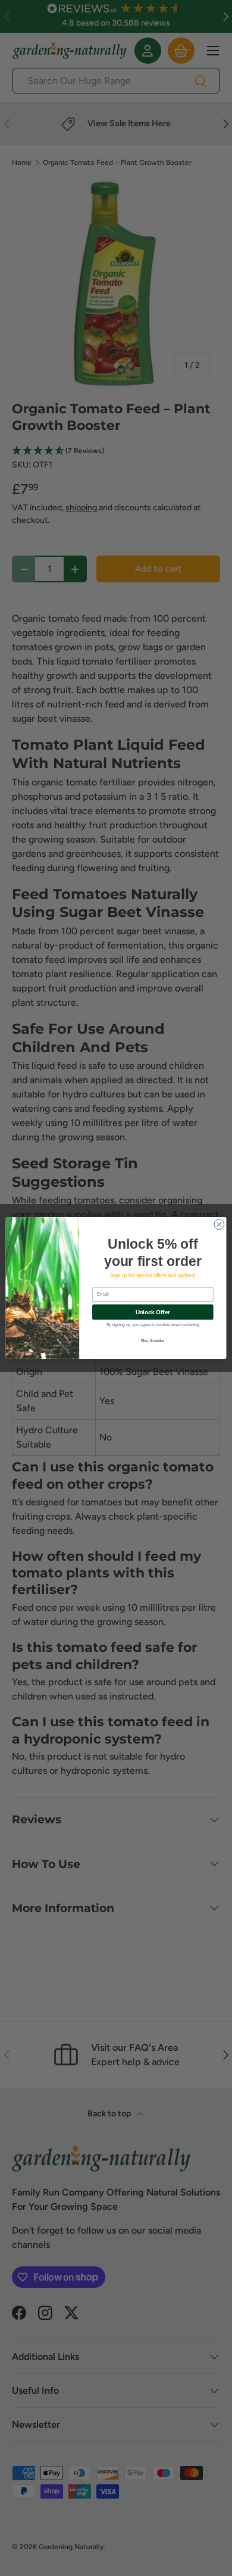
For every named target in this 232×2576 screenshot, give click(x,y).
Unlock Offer (153, 1312)
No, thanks (153, 1341)
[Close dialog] (219, 1225)
